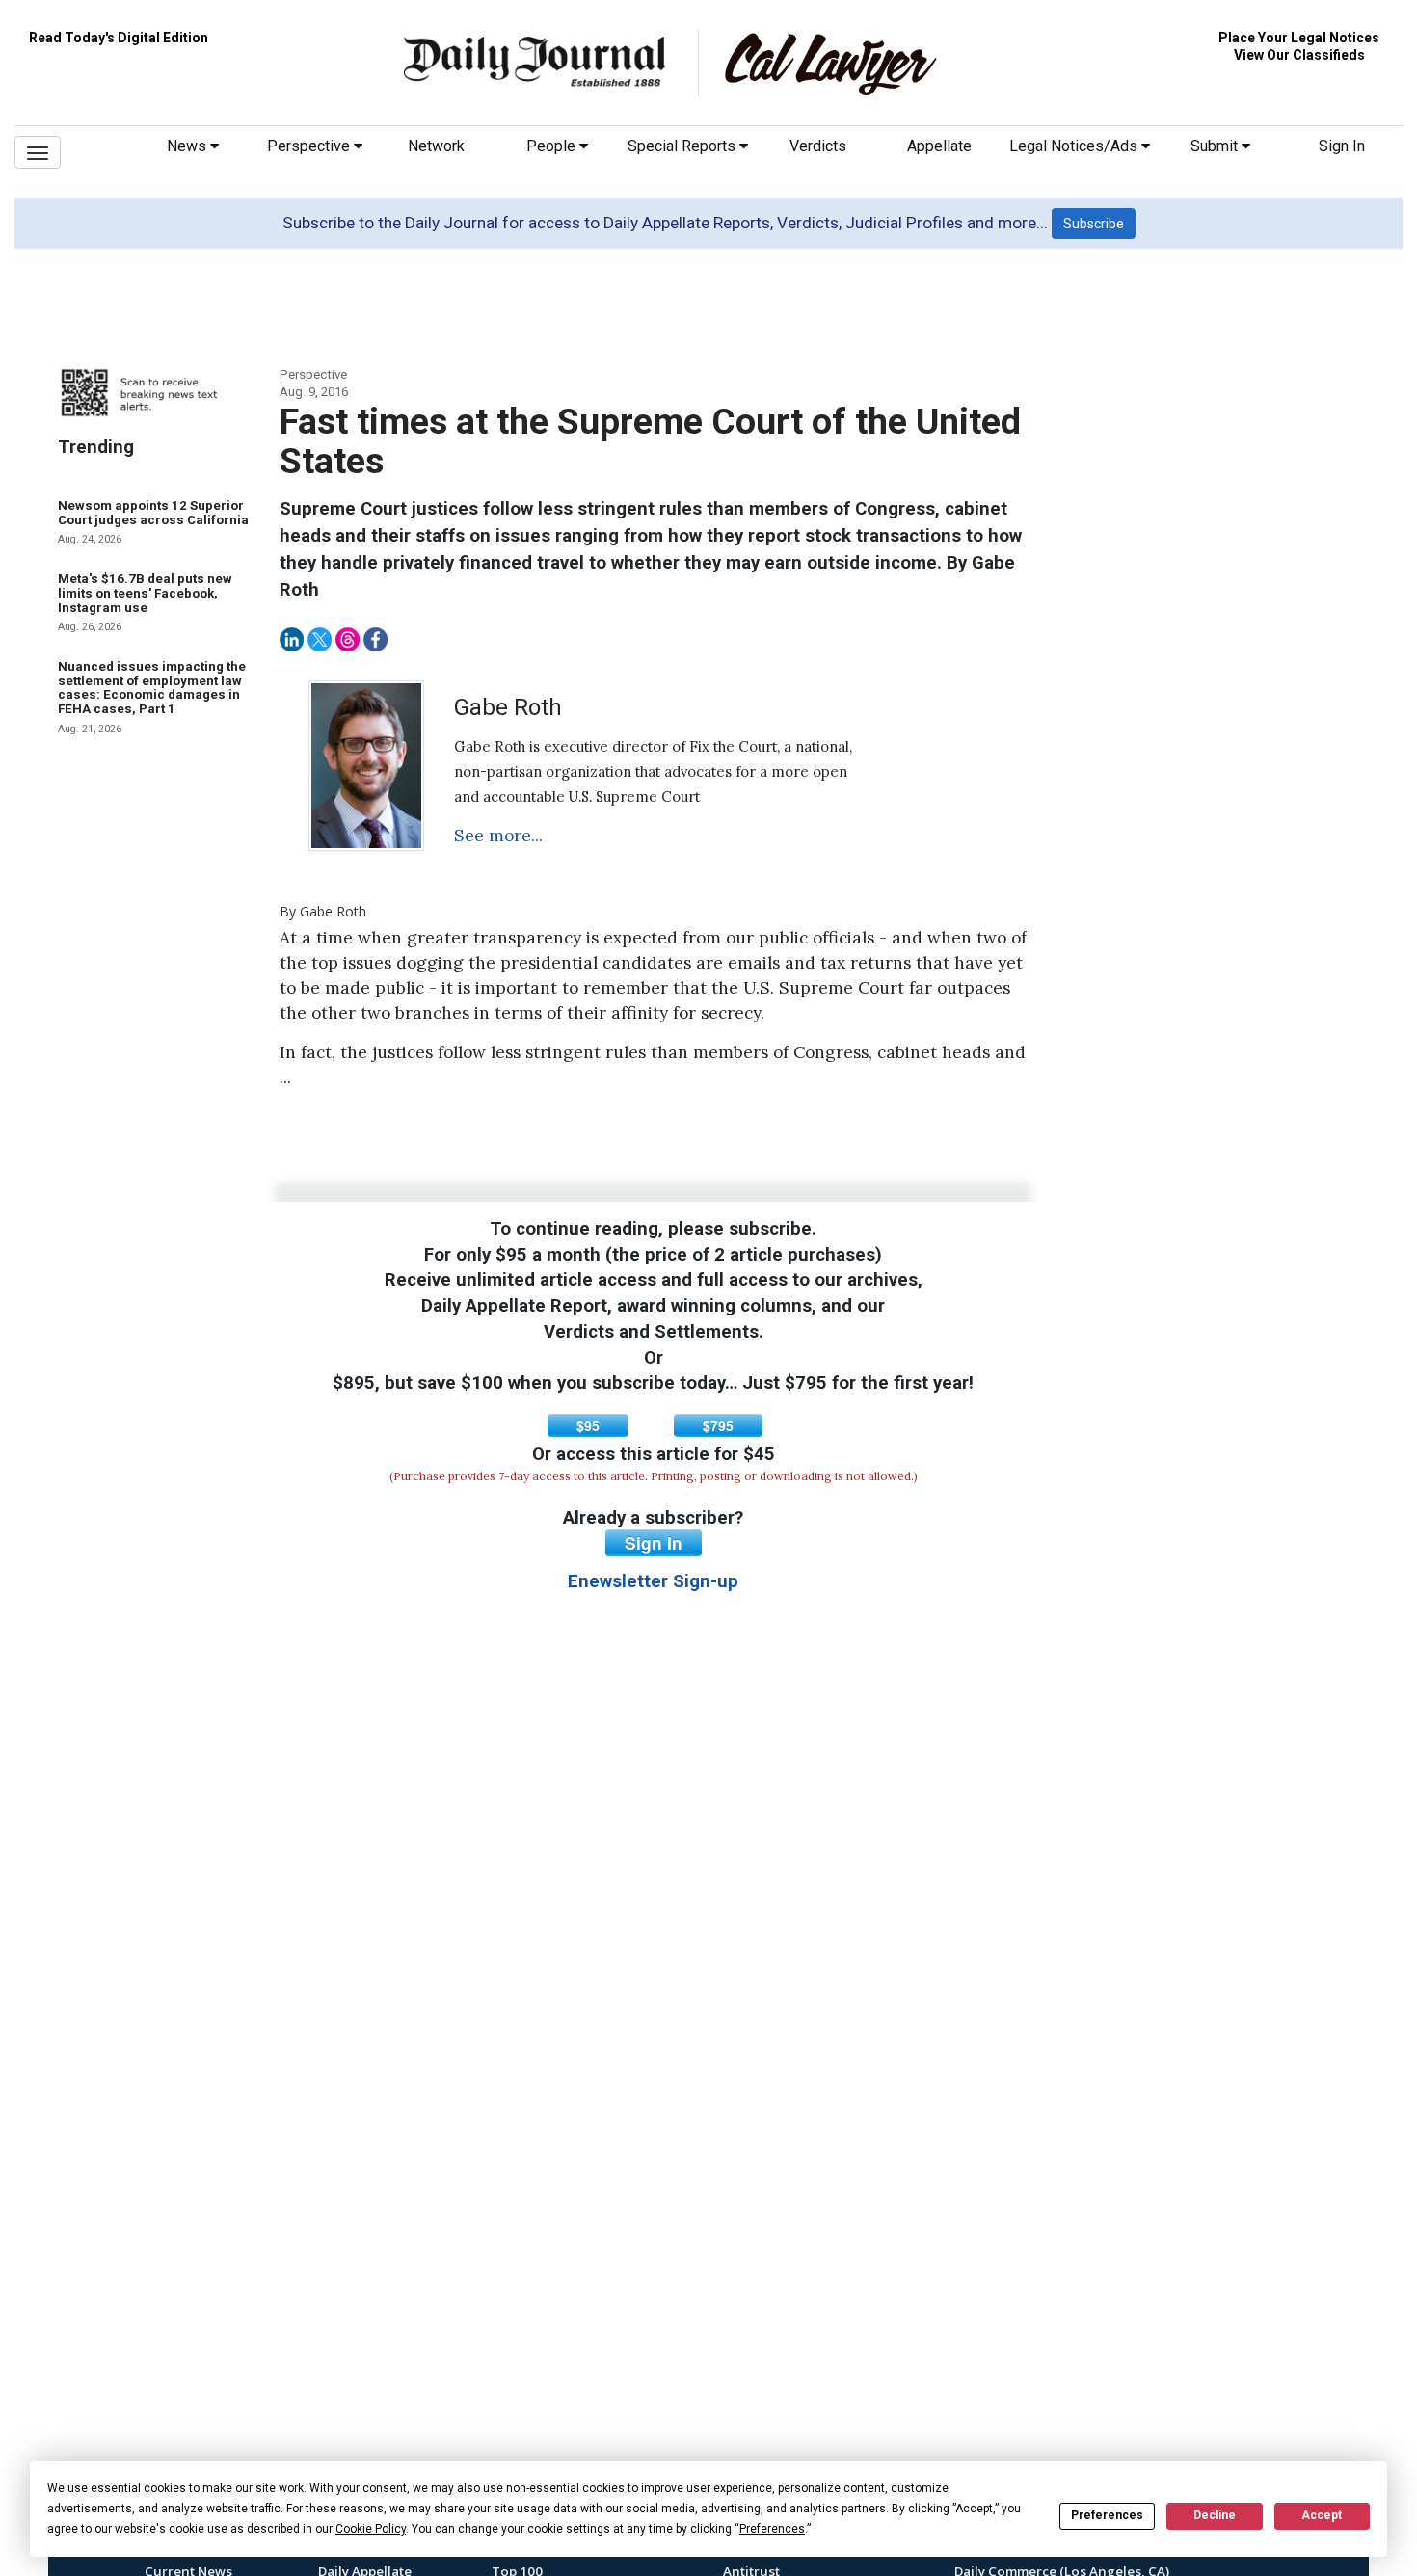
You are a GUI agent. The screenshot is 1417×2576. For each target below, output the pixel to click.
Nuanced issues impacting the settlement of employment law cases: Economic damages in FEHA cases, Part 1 (152, 688)
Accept (1322, 2515)
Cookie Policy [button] (371, 2529)
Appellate (939, 146)
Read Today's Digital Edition (119, 38)
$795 (718, 1425)
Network (436, 146)
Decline (1215, 2515)
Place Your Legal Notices (1299, 38)
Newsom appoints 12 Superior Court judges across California (153, 513)
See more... (498, 836)
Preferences (1107, 2515)
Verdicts (818, 146)
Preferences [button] (772, 2529)
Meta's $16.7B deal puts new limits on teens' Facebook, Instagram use (145, 593)
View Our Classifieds (1299, 55)
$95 (588, 1425)
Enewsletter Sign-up (653, 1581)
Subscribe (1094, 224)
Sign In (1342, 146)
